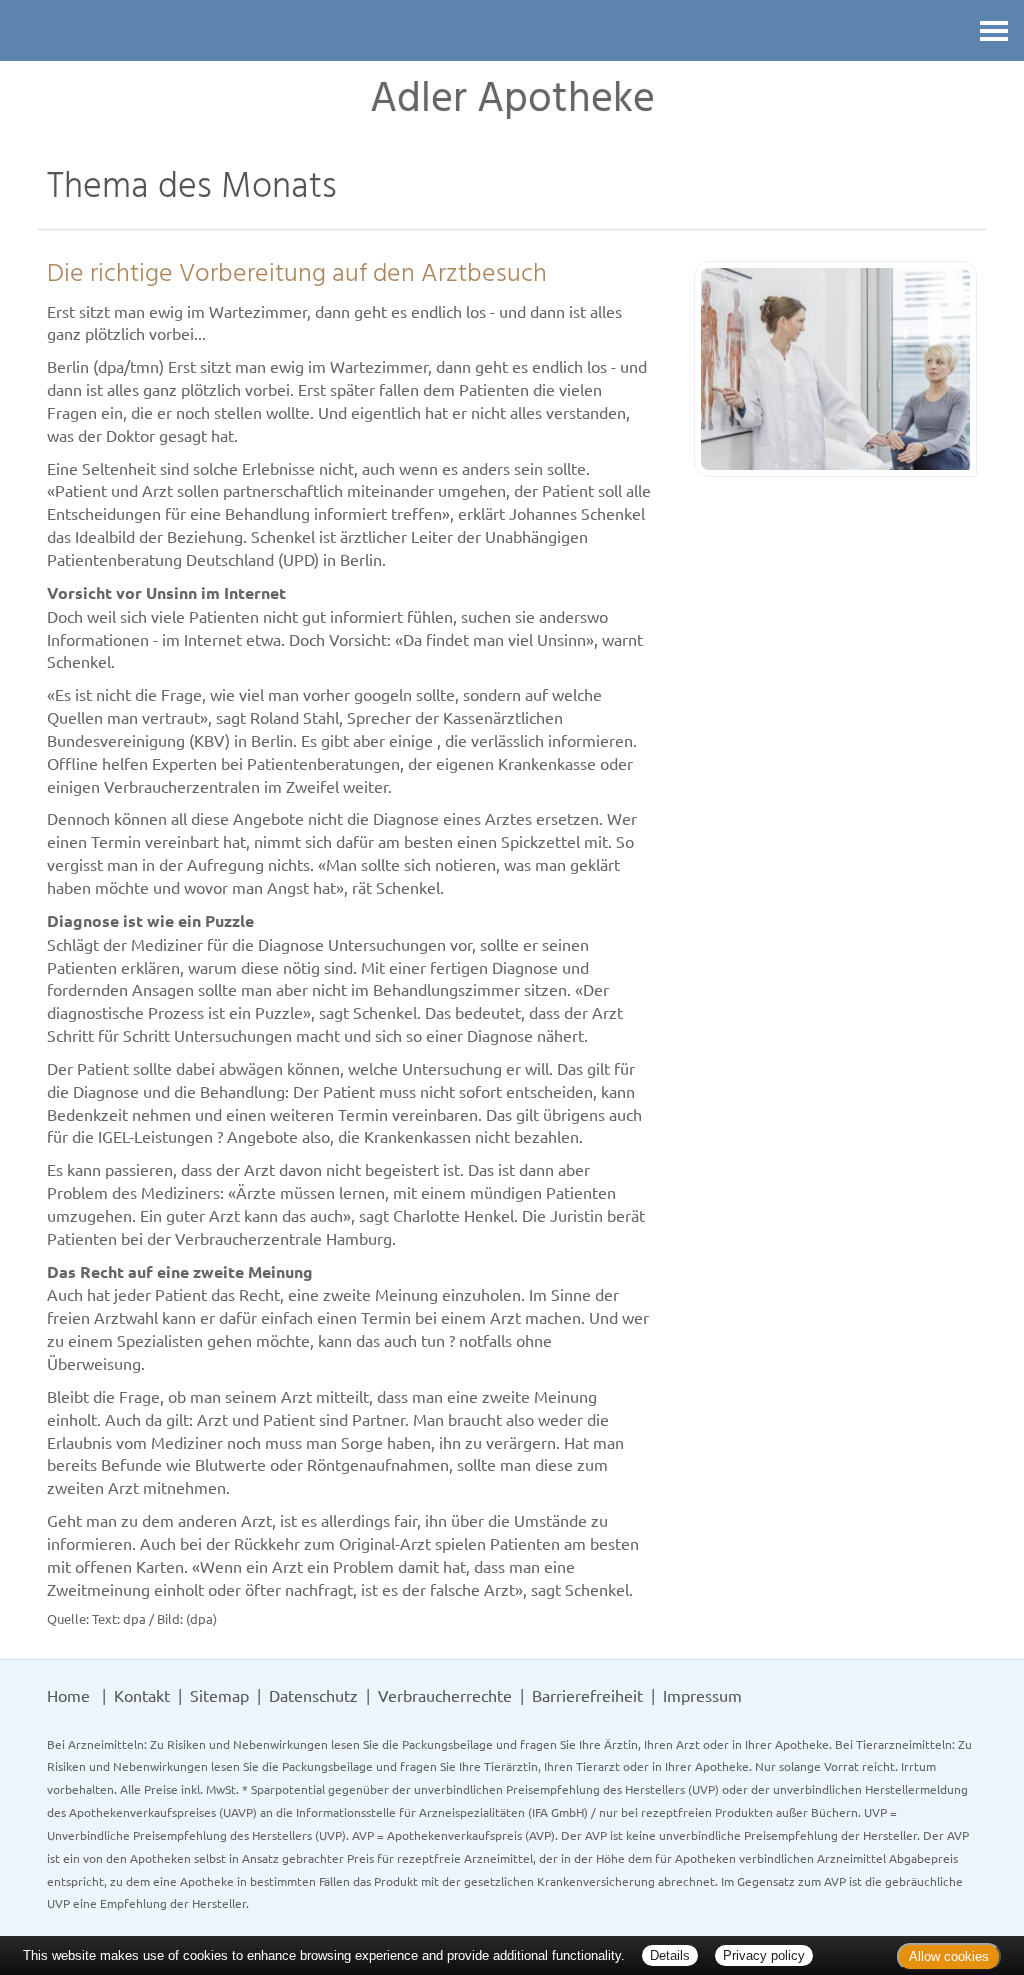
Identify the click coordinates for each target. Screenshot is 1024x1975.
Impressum (702, 1695)
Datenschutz (313, 1695)
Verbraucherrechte (445, 1695)
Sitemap (219, 1695)
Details (670, 1955)
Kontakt (142, 1695)
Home (68, 1695)
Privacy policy (764, 1955)
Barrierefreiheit (587, 1695)
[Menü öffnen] (994, 30)
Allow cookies (949, 1956)
